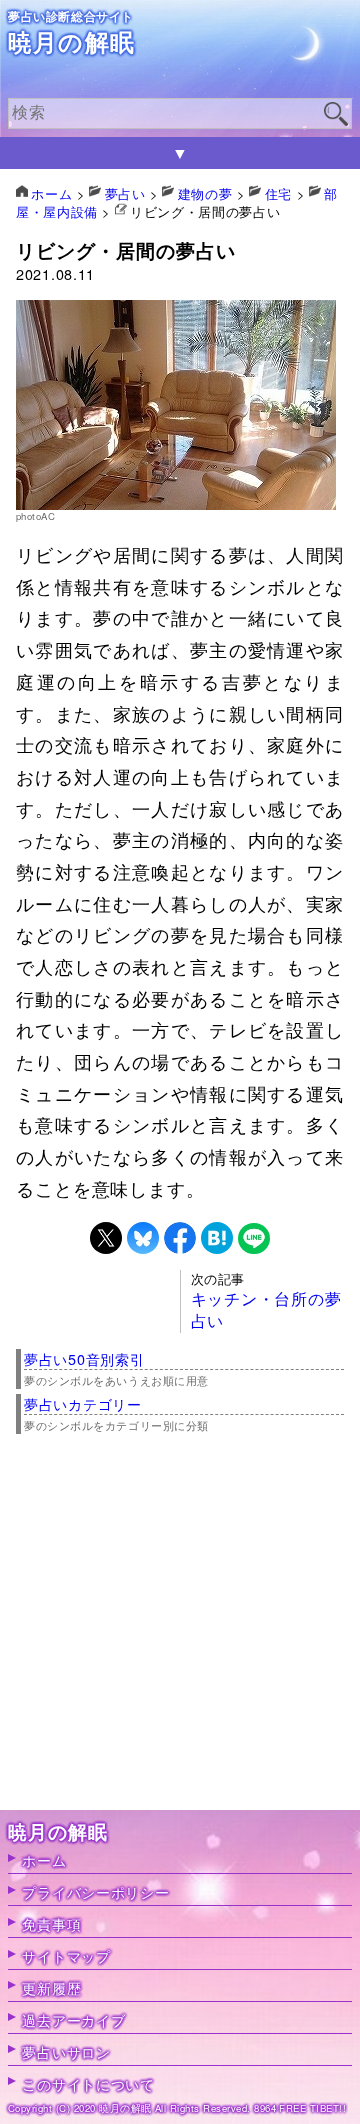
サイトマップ (66, 1955)
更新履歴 (51, 1987)
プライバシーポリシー (95, 1891)
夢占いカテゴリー (83, 1403)
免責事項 (51, 1923)
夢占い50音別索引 (84, 1358)
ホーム (44, 1859)
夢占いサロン (66, 2051)
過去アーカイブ (73, 2019)
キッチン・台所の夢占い (266, 1309)
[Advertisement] (180, 1630)
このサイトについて (88, 2083)
